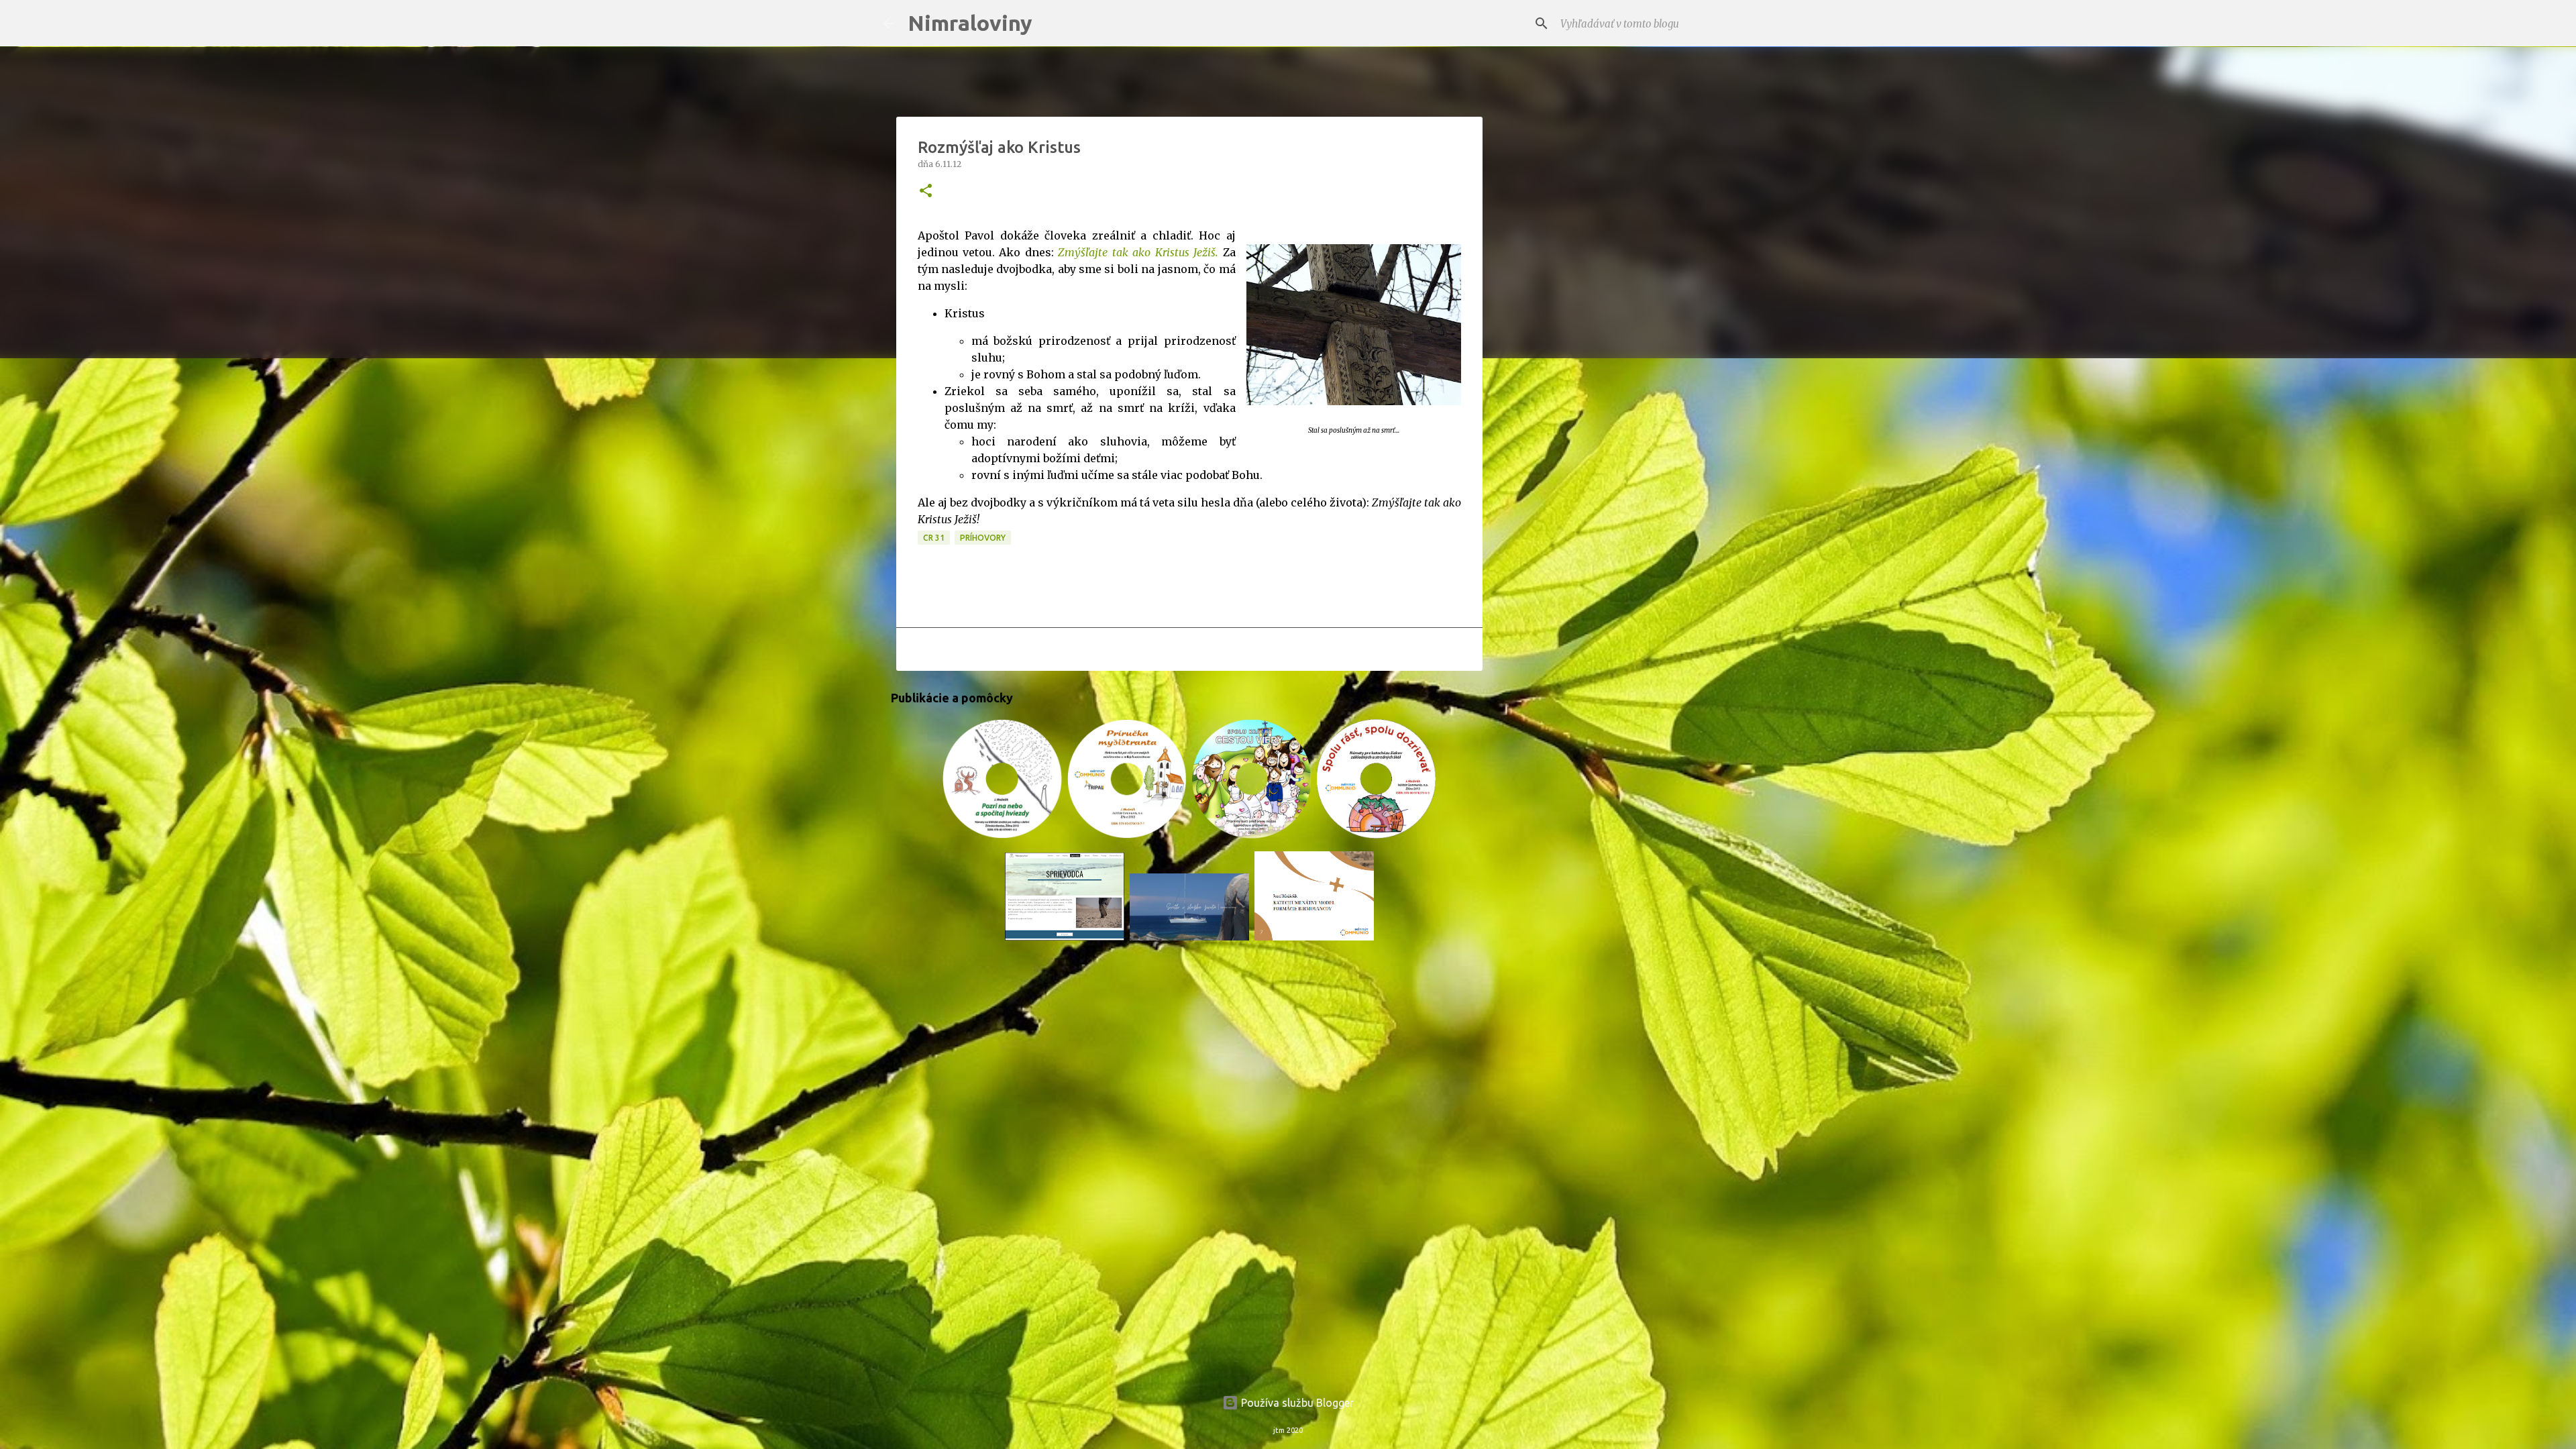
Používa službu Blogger (1296, 1403)
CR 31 (934, 538)
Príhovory (983, 538)
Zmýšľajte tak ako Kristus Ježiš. (1138, 252)
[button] (926, 192)
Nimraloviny (970, 23)
